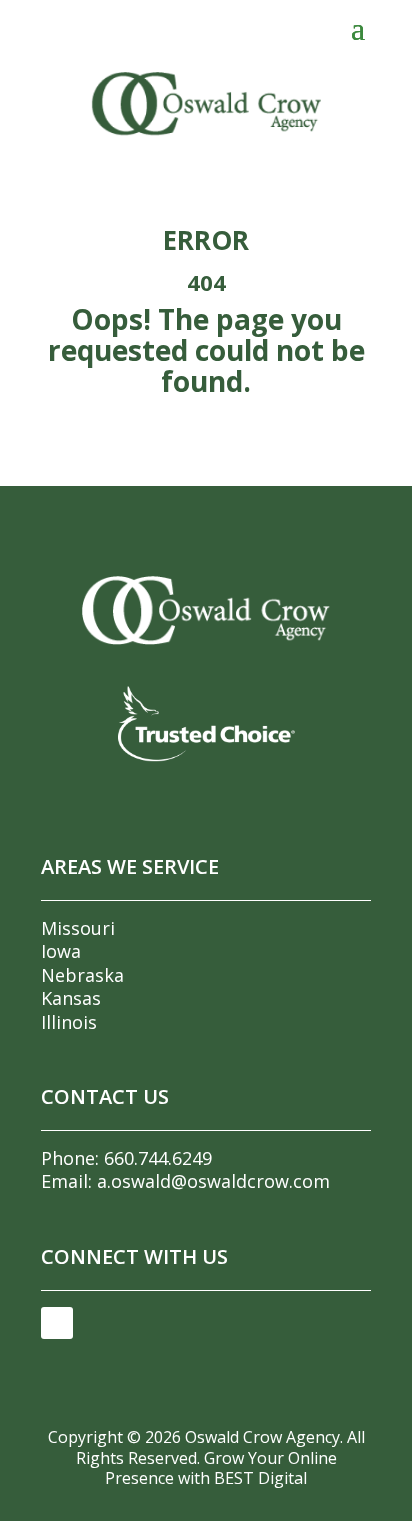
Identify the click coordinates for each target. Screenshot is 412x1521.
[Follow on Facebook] (57, 1323)
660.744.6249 (158, 1158)
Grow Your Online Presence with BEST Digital (221, 1468)
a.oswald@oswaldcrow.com (213, 1181)
